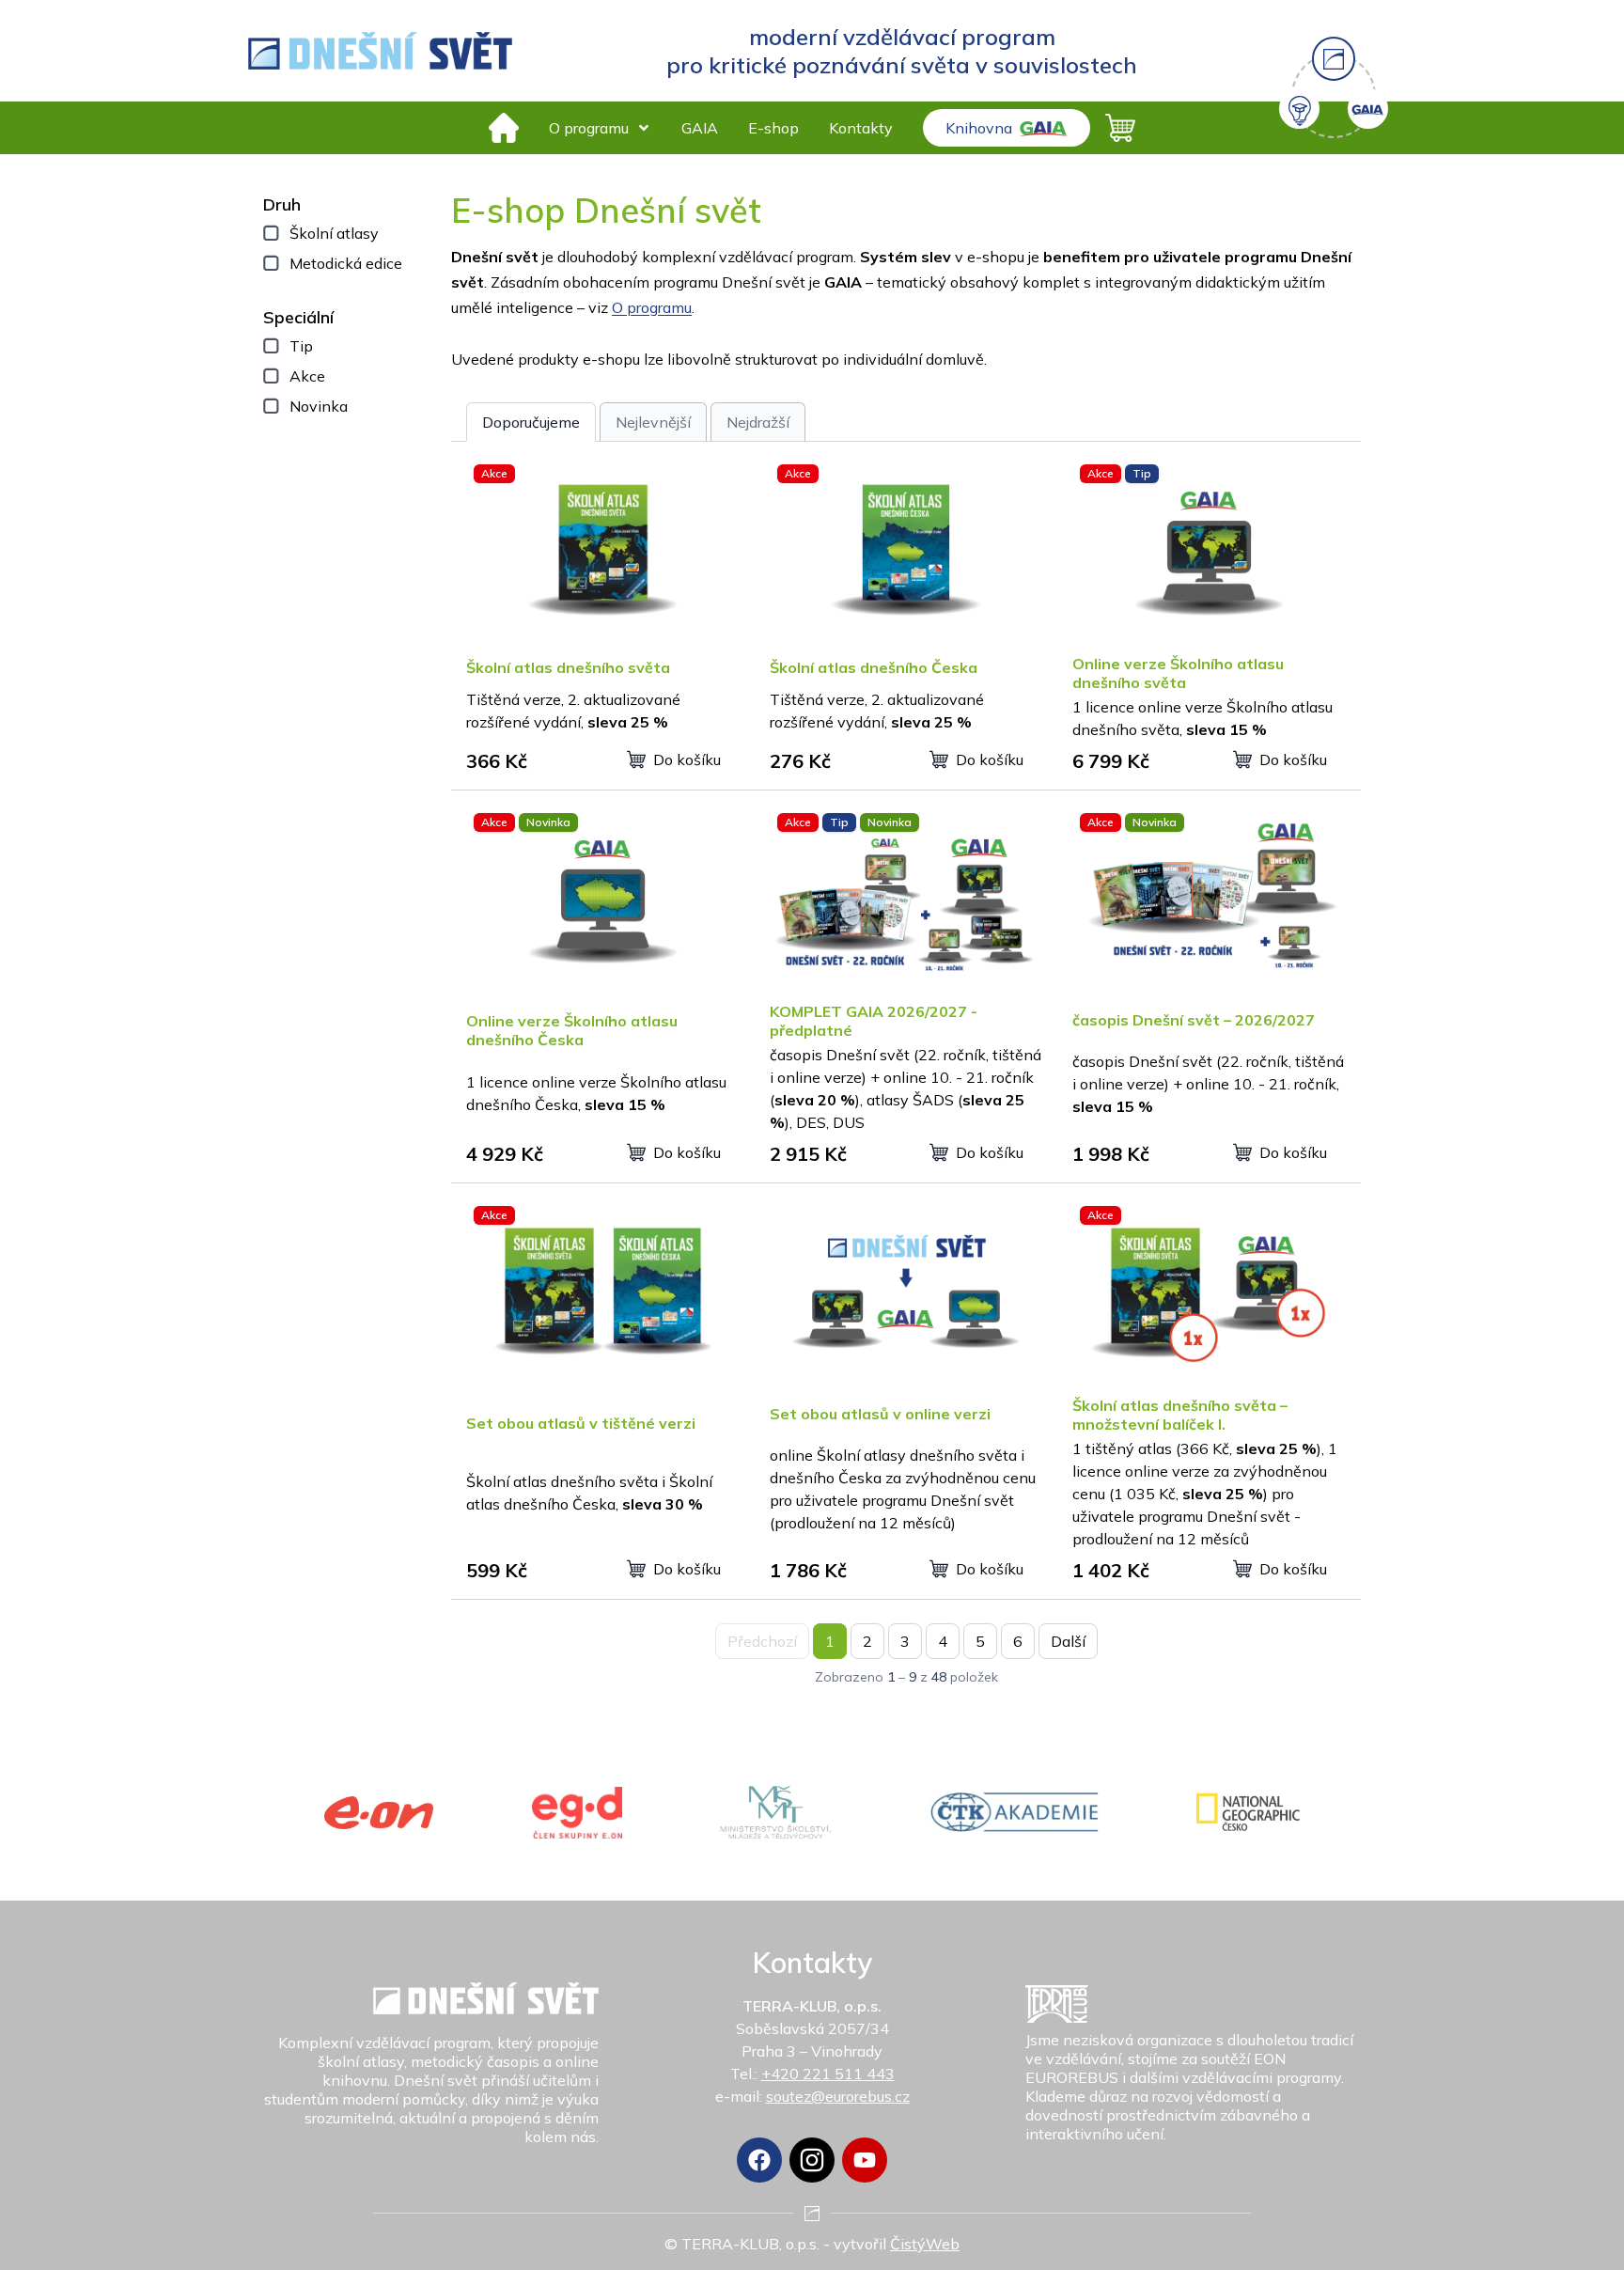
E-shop (773, 128)
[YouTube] (865, 2160)
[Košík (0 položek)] (1120, 128)
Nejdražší (758, 422)
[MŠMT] (776, 1812)
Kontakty (861, 128)
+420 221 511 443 (828, 2074)
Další (1068, 1641)
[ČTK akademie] (1015, 1812)
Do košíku (687, 759)
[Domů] (504, 128)
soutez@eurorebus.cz (838, 2096)
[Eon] (379, 1813)
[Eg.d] (577, 1813)
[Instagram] (812, 2160)
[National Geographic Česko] (1248, 1812)
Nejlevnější (653, 422)
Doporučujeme (531, 422)
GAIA (700, 128)
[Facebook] (759, 2160)
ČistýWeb (925, 2244)
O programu (589, 128)
